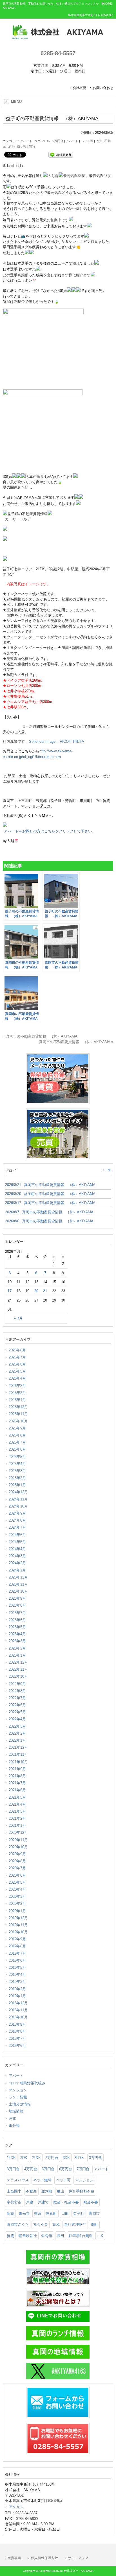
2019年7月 (17, 1953)
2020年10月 (18, 1847)
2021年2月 (17, 1818)
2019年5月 (17, 1968)
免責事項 (14, 2558)
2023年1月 (17, 1655)
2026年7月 (17, 1357)
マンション (18, 2090)
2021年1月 (17, 1825)
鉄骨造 (47, 2236)
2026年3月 (17, 1386)
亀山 (61, 2191)
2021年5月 (17, 1797)
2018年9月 (17, 2024)
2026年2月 (17, 1393)
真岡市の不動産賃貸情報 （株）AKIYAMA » (76, 1042)
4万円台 (31, 2169)
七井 (99, 141)
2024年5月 (17, 1542)
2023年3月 (17, 1641)
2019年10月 (18, 1932)
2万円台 (52, 2158)
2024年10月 (18, 1506)
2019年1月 (17, 1996)
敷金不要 (91, 2202)
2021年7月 (17, 1783)
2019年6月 (17, 1960)
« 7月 (18, 1318)
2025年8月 (17, 1435)
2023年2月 (17, 1648)
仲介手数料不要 (82, 2191)
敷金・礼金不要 (66, 2202)
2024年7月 (17, 1527)
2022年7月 (17, 1698)
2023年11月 (18, 1584)
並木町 (47, 2191)
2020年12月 (18, 1833)
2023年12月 (18, 1577)
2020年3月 (17, 1896)
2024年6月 (17, 1535)
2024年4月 (17, 1549)
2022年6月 (17, 1705)
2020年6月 (17, 1875)
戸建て (43, 2202)
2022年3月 (17, 1726)
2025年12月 (18, 1407)
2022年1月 (17, 1740)
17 (10, 1291)
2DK (24, 2158)
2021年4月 (17, 1804)
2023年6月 (17, 1620)
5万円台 (48, 2169)
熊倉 (38, 2213)
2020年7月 (17, 1868)
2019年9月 (17, 1939)
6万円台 (58, 141)
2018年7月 (17, 2039)
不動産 (31, 2191)
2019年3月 (17, 1982)
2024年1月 (17, 1570)
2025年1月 (17, 1485)
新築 (12, 146)
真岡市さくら (18, 2224)
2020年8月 (17, 1861)
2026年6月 (17, 1364)
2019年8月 (17, 1946)
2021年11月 (18, 1754)
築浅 (56, 2224)
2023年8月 (17, 1605)
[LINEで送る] (61, 154)
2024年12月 (18, 1492)
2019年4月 (17, 1975)
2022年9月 (17, 1684)
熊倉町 (51, 2213)
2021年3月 (17, 1811)
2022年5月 (17, 1712)
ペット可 (87, 141)
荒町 (94, 2224)
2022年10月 (18, 1676)
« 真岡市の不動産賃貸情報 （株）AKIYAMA (40, 1036)
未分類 (14, 2126)
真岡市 (94, 2213)
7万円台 (83, 2169)
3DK (66, 2158)
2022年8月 (17, 1691)
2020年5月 (17, 1882)
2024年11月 (18, 1499)
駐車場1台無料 (81, 2236)
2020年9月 (17, 1854)
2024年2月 (17, 1563)
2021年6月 (17, 1790)
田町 (65, 2213)
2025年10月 (18, 1421)
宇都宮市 (14, 2202)
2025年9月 (17, 1428)
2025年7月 (17, 1442)
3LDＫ (79, 2158)
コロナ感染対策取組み (27, 2083)
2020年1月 (17, 1911)
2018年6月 (17, 2046)
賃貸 (32, 146)
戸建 (12, 2119)
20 (36, 1291)
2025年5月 (17, 1457)
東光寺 (24, 2213)
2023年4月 (17, 1634)
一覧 (108, 1170)
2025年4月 (17, 1464)
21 (45, 1291)
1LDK (11, 2158)
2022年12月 (18, 1662)
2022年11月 (18, 1669)
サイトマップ (78, 2558)
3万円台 (13, 2169)
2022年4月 (17, 1719)
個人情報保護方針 (44, 2558)
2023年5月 (17, 1627)
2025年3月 (17, 1471)
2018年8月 (17, 2031)
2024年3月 (17, 1556)
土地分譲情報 (20, 2104)
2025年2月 (17, 1478)
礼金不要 (41, 2224)
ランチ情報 (18, 2097)
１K (100, 2236)
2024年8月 (17, 1520)
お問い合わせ (103, 88)
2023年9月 (17, 1598)
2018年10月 (18, 2017)
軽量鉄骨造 (28, 2236)
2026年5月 (17, 1371)
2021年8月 (17, 1776)
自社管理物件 (75, 2224)
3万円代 (95, 2158)
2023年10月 (18, 1591)
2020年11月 (18, 1840)
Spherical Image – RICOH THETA (57, 741)
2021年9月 (17, 1769)
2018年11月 (18, 2010)
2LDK (46, 141)
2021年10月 (18, 1762)
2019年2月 (17, 1989)
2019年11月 (18, 1925)
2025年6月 (17, 1449)
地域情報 (16, 2111)
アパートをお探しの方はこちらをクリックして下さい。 (49, 831)
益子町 (22, 146)
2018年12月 (18, 2003)
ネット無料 (42, 2180)
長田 (61, 2236)
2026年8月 (17, 1350)
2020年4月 (17, 1889)
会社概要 (79, 88)
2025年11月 (18, 1414)
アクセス (16, 2507)
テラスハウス (18, 2180)
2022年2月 (17, 1733)
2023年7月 (17, 1613)
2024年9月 (17, 1513)
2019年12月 (18, 1918)
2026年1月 (17, 1400)
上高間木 (14, 2191)
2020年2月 (17, 1904)
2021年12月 (18, 1747)
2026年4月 (17, 1378)
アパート (26, 141)
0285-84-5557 (58, 53)
